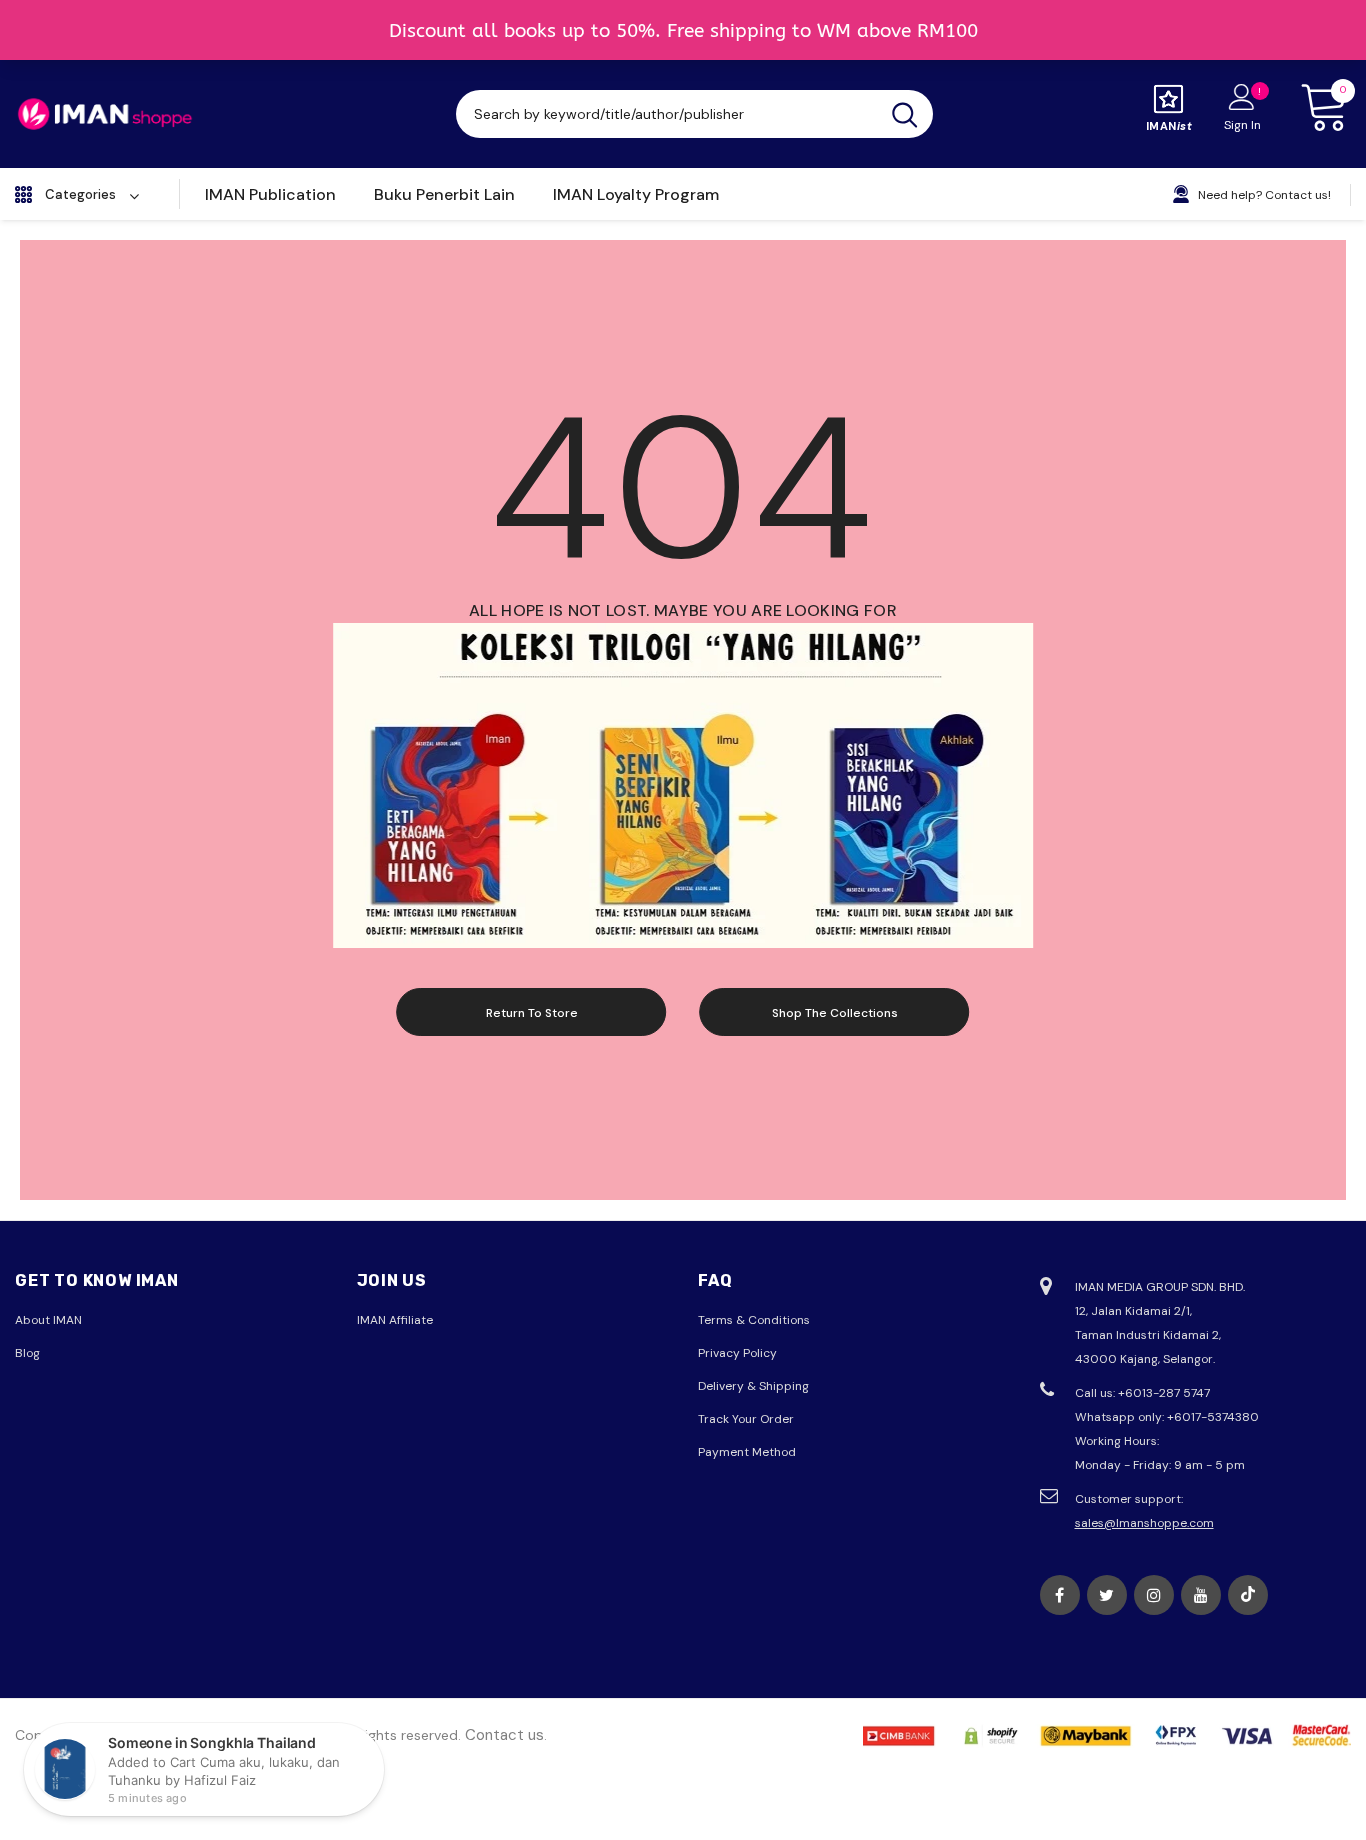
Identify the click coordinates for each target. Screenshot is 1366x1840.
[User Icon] (1242, 96)
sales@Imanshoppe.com (1144, 1523)
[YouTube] (1201, 1595)
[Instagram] (1154, 1595)
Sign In (1242, 125)
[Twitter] (1107, 1595)
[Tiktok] (1248, 1595)
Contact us (504, 1735)
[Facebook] (1060, 1595)
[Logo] (105, 114)
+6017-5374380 (1213, 1417)
